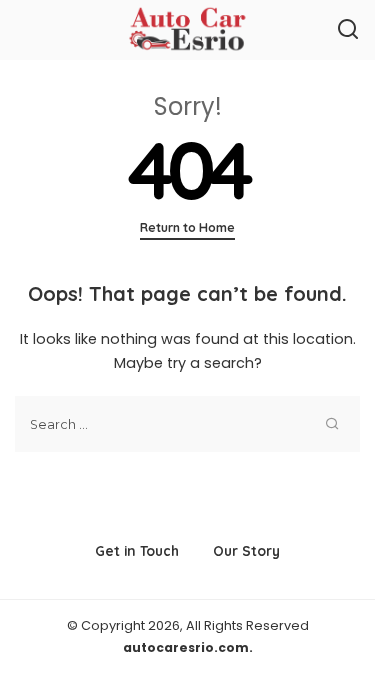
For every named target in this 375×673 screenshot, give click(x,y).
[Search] (348, 30)
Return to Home (187, 227)
